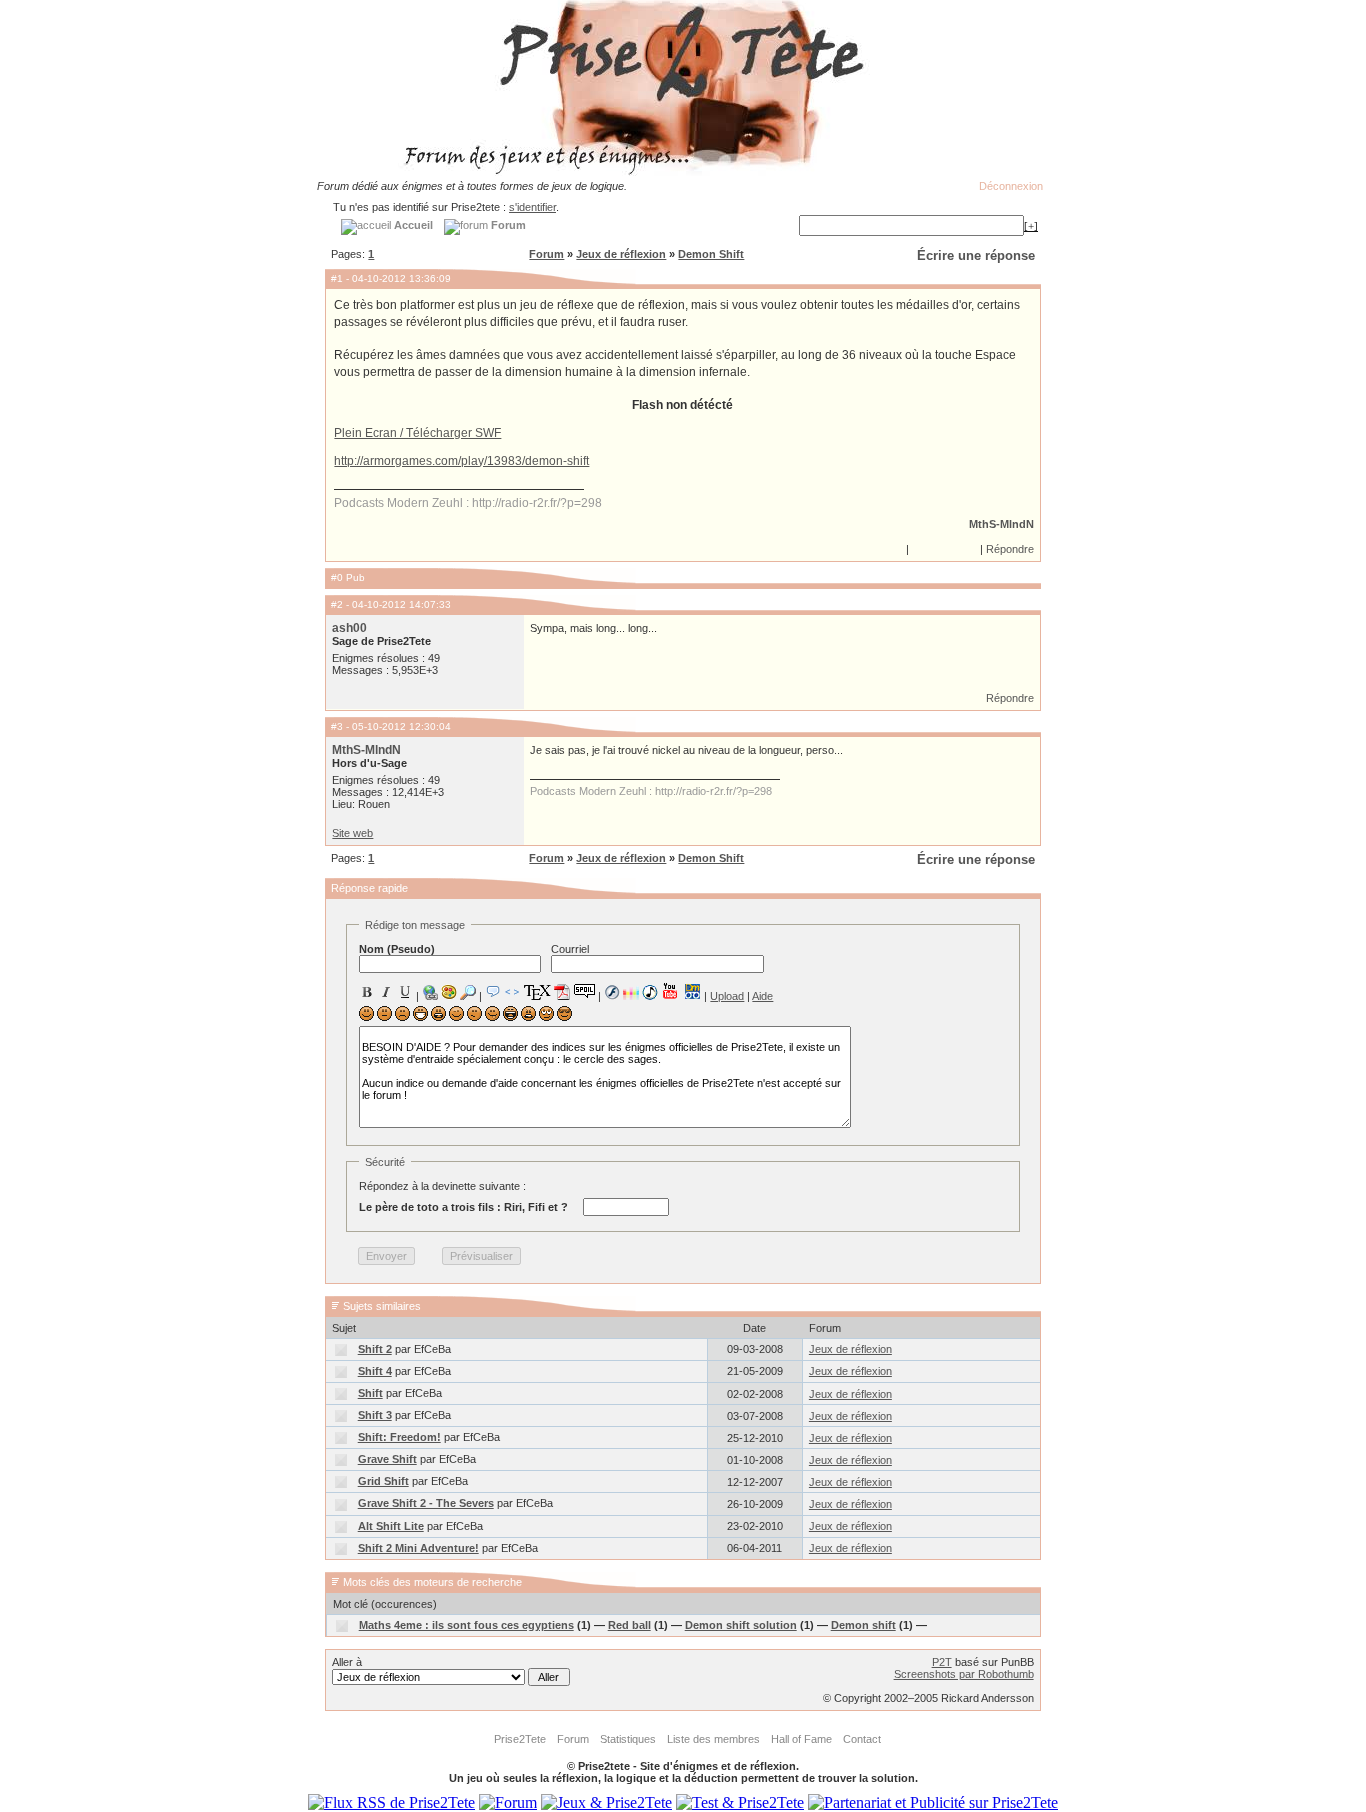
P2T (942, 1662)
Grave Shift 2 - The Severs (426, 1503)
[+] (1031, 226)
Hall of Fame (801, 1739)
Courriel (570, 949)
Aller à (347, 1662)
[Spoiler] (584, 990)
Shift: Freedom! (399, 1437)
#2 (337, 604)
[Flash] (612, 992)
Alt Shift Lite (391, 1526)
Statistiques (628, 1739)
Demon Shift (711, 254)
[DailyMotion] (692, 991)
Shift (370, 1393)
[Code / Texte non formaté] (512, 992)
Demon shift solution (741, 1625)
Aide (762, 996)
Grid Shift (383, 1481)
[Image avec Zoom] (468, 992)
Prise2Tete (520, 1739)
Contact (862, 1739)
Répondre (1010, 549)
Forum (546, 254)
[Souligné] (405, 992)
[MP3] (650, 992)
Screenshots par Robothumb (964, 1674)
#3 (337, 726)
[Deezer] (631, 992)
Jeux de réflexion (621, 254)
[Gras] (367, 992)
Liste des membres (713, 1739)
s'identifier (532, 207)
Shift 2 (375, 1349)
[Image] (449, 992)
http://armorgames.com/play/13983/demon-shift (461, 461)
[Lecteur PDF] (562, 991)
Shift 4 (375, 1371)
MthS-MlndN (1001, 524)
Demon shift (863, 1625)
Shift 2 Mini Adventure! (418, 1548)
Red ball (629, 1625)
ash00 (349, 628)
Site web (352, 833)
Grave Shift (387, 1459)
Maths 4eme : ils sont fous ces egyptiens (466, 1625)
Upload (727, 996)
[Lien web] (430, 992)
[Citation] (493, 992)
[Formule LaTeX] (537, 992)
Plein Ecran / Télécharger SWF (417, 433)
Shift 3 (375, 1415)
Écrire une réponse (976, 255)
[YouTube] (670, 991)
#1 (337, 278)
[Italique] (386, 992)
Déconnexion (1011, 186)
